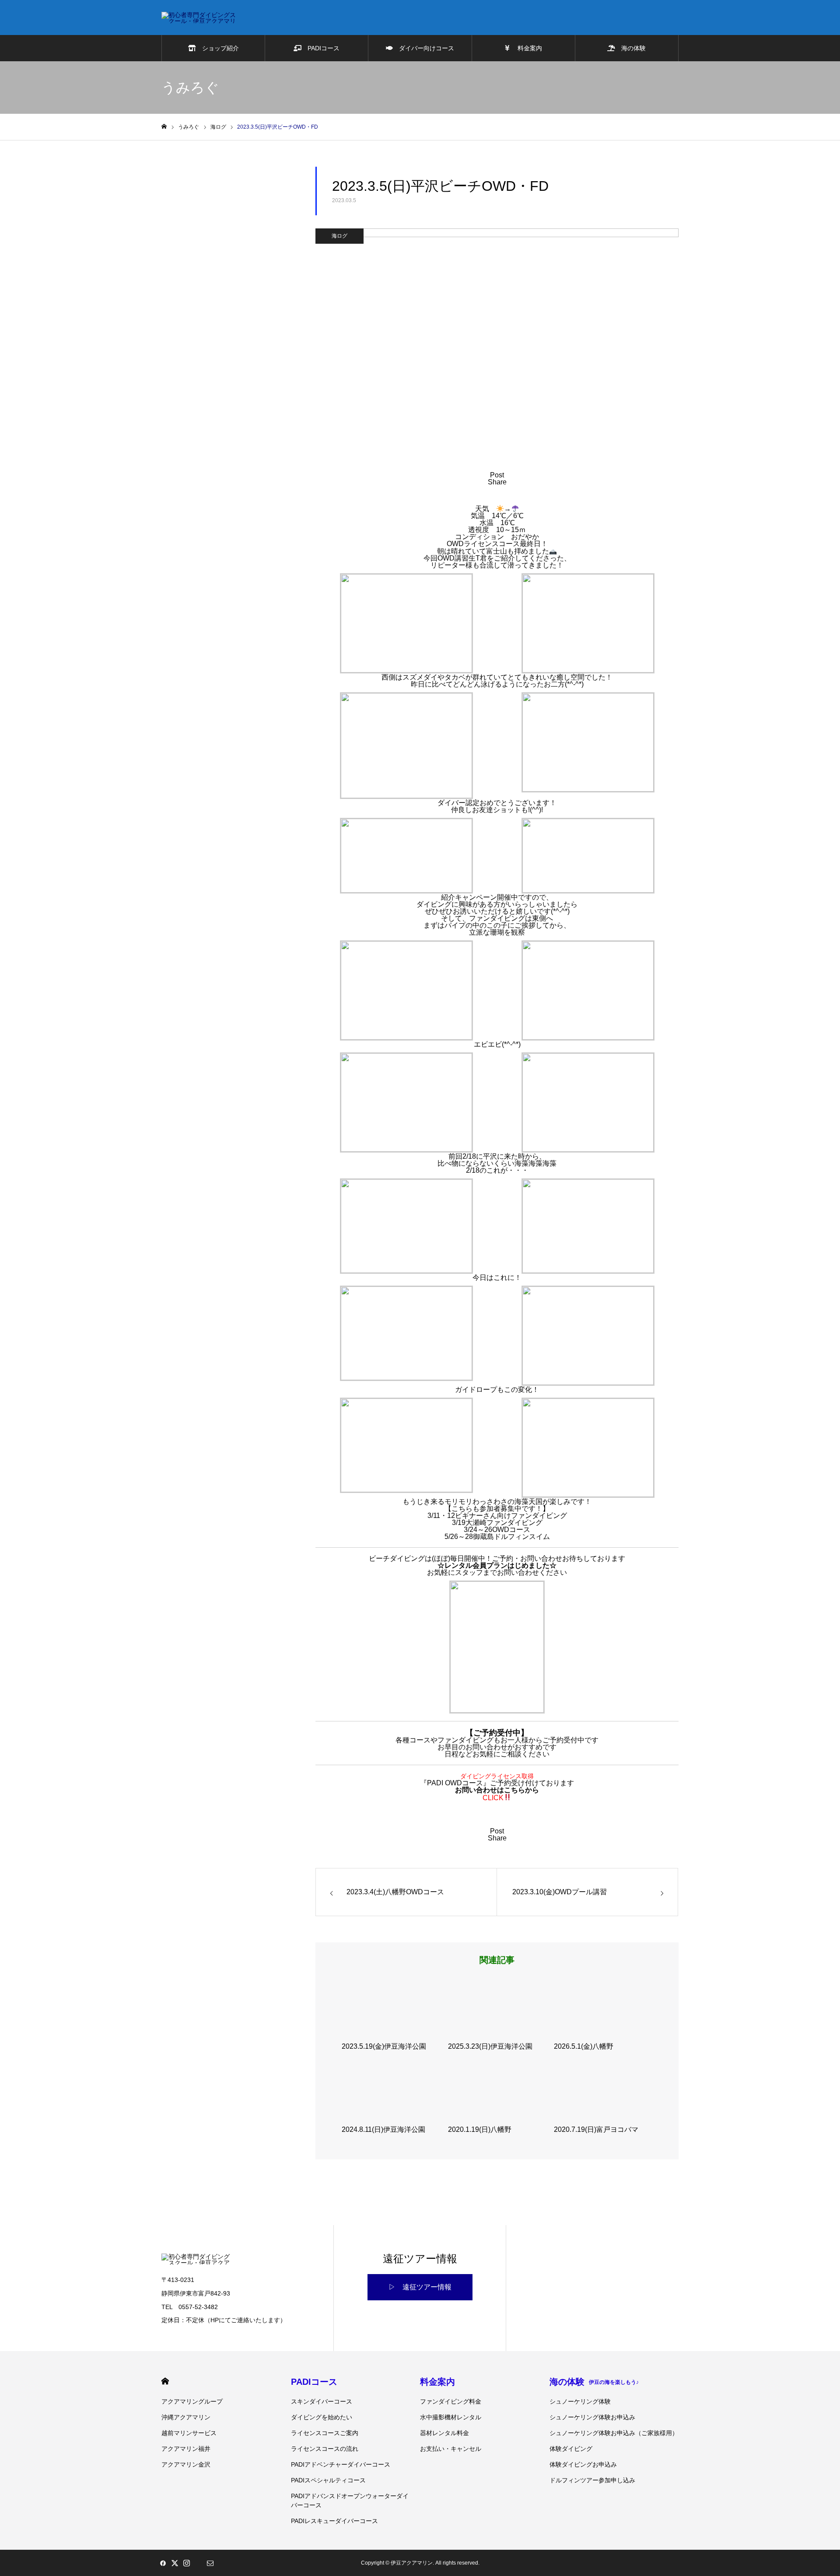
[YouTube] (198, 2563)
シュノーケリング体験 (580, 2401)
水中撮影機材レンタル (451, 2417)
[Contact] (210, 2563)
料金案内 (526, 48)
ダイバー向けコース (423, 48)
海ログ (339, 236)
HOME (165, 2381)
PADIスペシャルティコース (328, 2480)
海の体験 (630, 48)
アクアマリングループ (192, 2401)
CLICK (493, 1798)
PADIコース (320, 48)
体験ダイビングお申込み (583, 2464)
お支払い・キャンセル (451, 2449)
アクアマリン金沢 (186, 2464)
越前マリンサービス (189, 2433)
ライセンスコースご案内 (325, 2433)
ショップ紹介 (217, 48)
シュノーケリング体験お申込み (592, 2417)
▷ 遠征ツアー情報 (420, 2287)
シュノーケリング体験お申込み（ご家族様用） (614, 2433)
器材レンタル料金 (444, 2433)
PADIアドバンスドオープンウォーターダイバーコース (350, 2501)
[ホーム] (164, 127)
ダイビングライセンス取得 (497, 1776)
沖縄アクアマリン (186, 2417)
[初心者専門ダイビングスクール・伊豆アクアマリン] (199, 18)
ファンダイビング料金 (451, 2401)
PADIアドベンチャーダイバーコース (341, 2464)
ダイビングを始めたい (322, 2417)
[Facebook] (163, 2563)
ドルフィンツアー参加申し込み (592, 2480)
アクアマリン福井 (186, 2449)
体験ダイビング (571, 2449)
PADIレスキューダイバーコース (334, 2521)
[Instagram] (186, 2563)
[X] (175, 2563)
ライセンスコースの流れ (325, 2449)
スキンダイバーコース (322, 2401)
